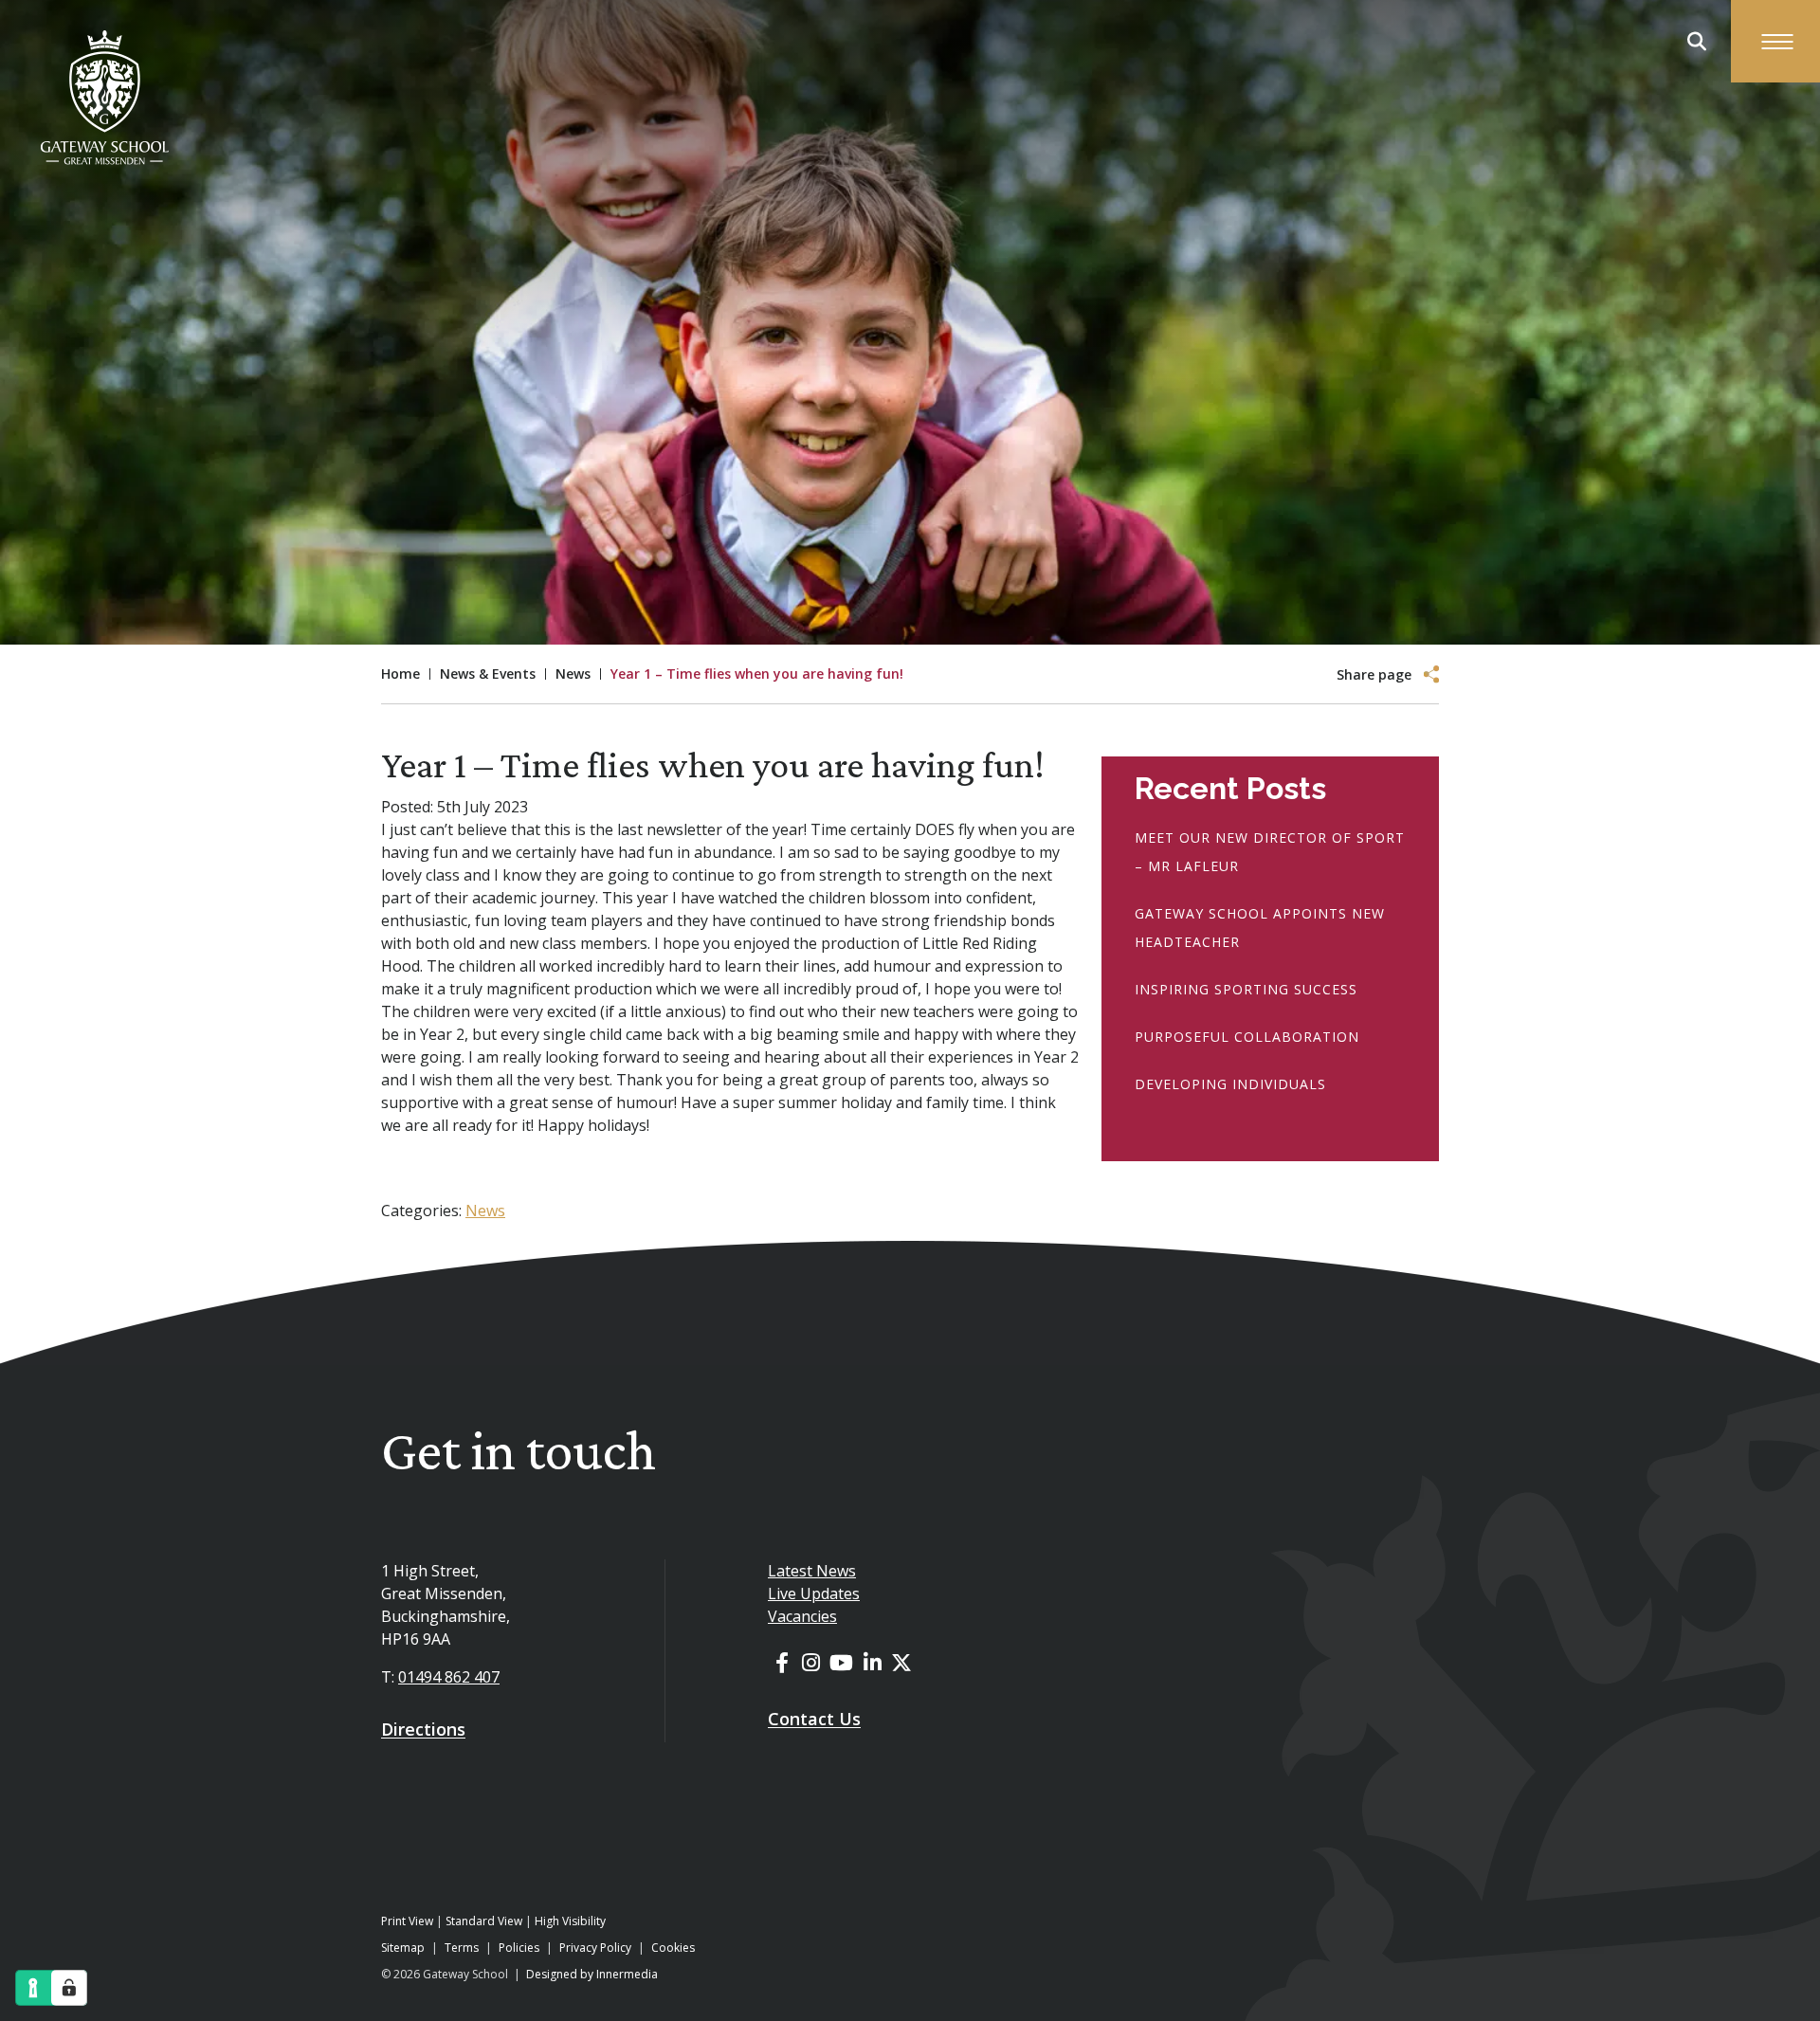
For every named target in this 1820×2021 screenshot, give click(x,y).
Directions (423, 1729)
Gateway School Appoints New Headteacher (1260, 928)
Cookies (673, 1948)
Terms (462, 1948)
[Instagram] (811, 1662)
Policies (519, 1948)
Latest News (812, 1571)
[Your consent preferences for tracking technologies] (69, 1988)
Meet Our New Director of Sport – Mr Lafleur (1270, 852)
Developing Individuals (1230, 1084)
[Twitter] (901, 1662)
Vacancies (802, 1616)
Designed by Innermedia (592, 1974)
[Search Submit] (1697, 42)
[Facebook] (782, 1662)
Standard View (484, 1921)
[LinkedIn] (873, 1662)
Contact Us (814, 1719)
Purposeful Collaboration (1247, 1037)
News (485, 1211)
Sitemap (403, 1948)
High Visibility (570, 1921)
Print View (407, 1921)
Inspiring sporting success (1246, 989)
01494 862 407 (449, 1677)
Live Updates (814, 1593)
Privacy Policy (595, 1948)
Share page (1374, 675)
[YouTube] (841, 1662)
